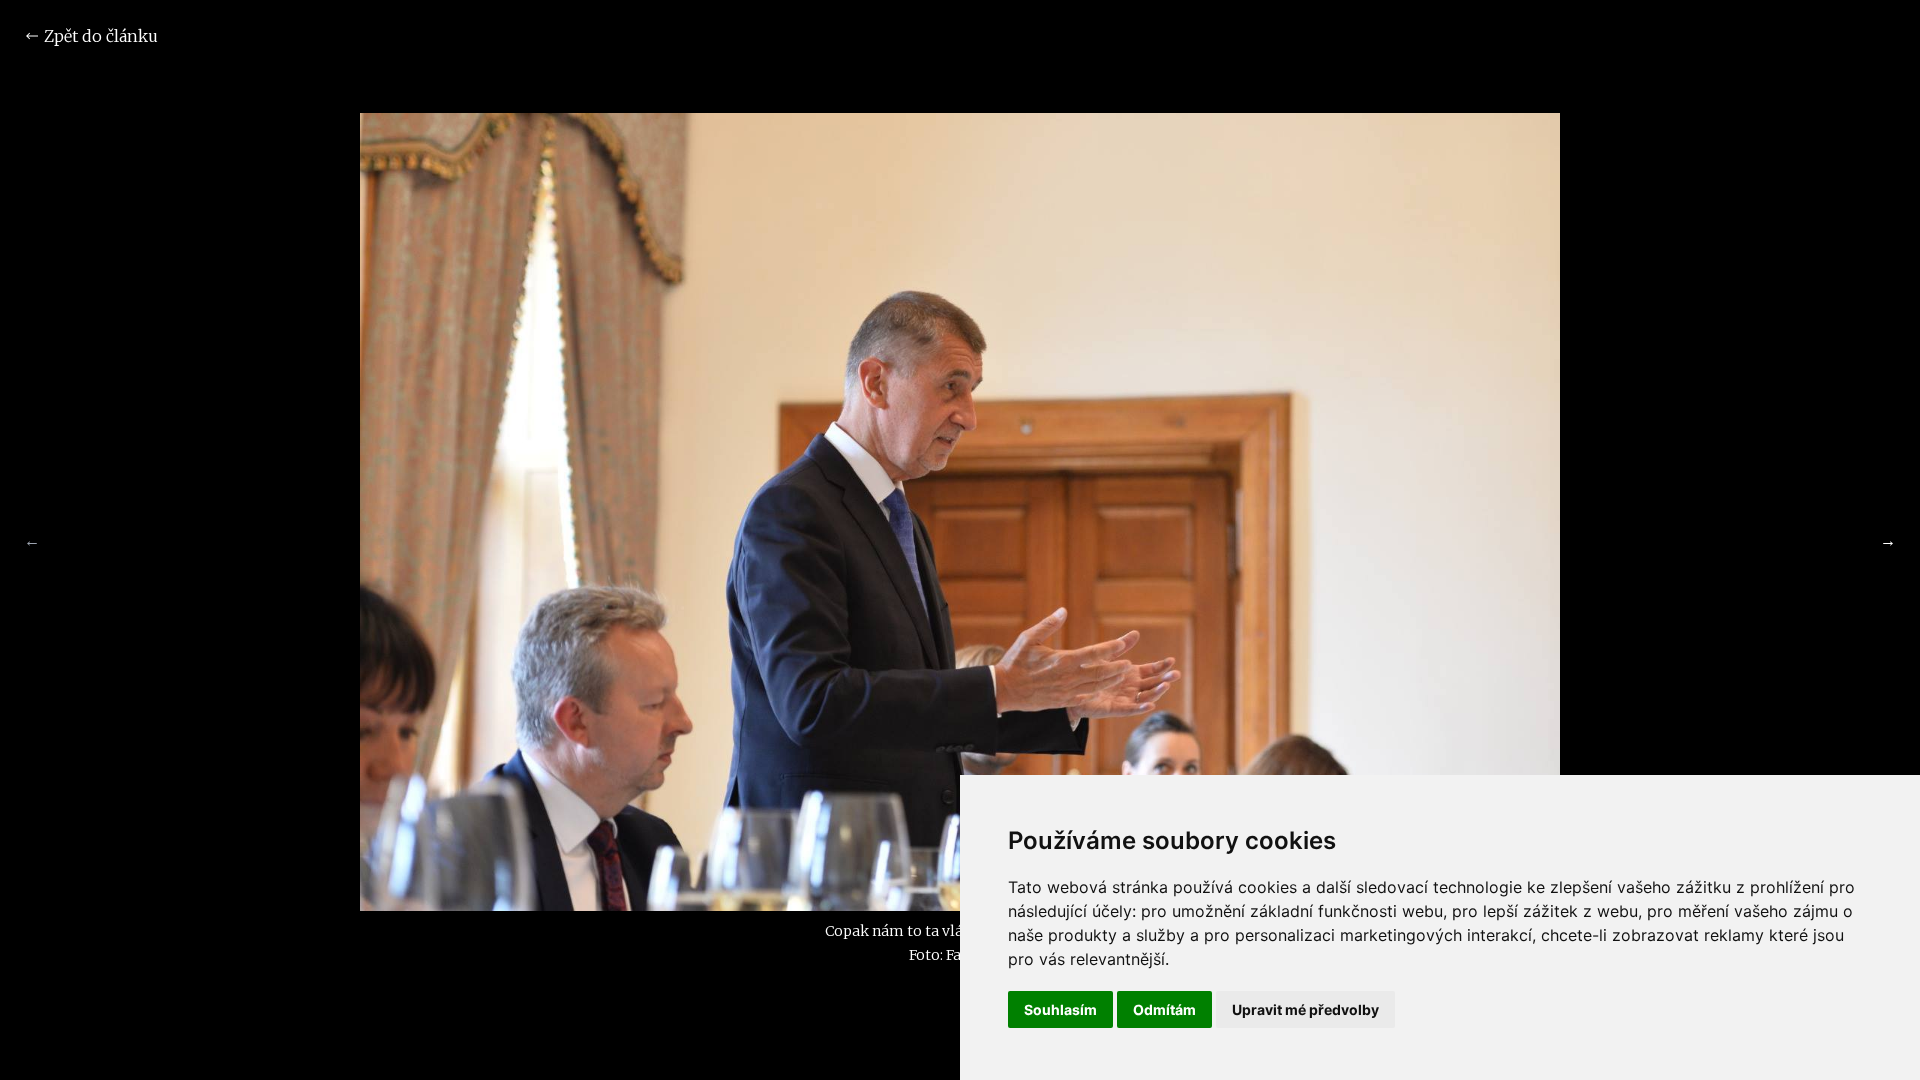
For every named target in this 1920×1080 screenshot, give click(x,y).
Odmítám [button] (1164, 1009)
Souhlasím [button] (1060, 1009)
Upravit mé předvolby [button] (1305, 1009)
